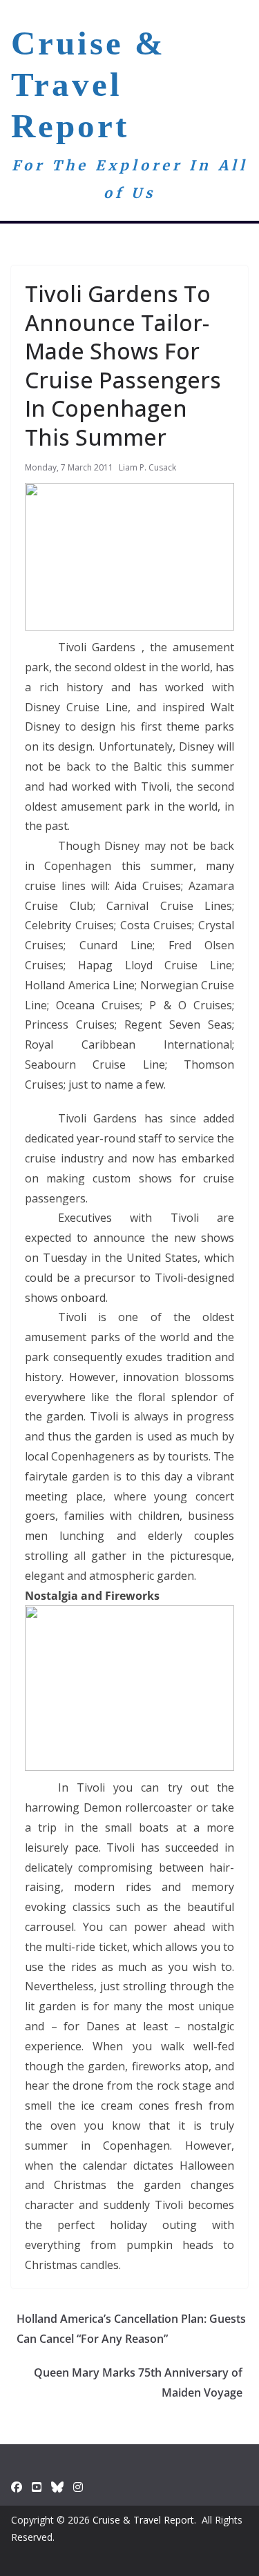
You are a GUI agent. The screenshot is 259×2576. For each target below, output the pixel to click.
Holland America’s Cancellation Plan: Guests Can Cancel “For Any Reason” (131, 2329)
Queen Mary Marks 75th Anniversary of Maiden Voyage (138, 2382)
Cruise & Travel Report (88, 85)
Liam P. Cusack (147, 467)
